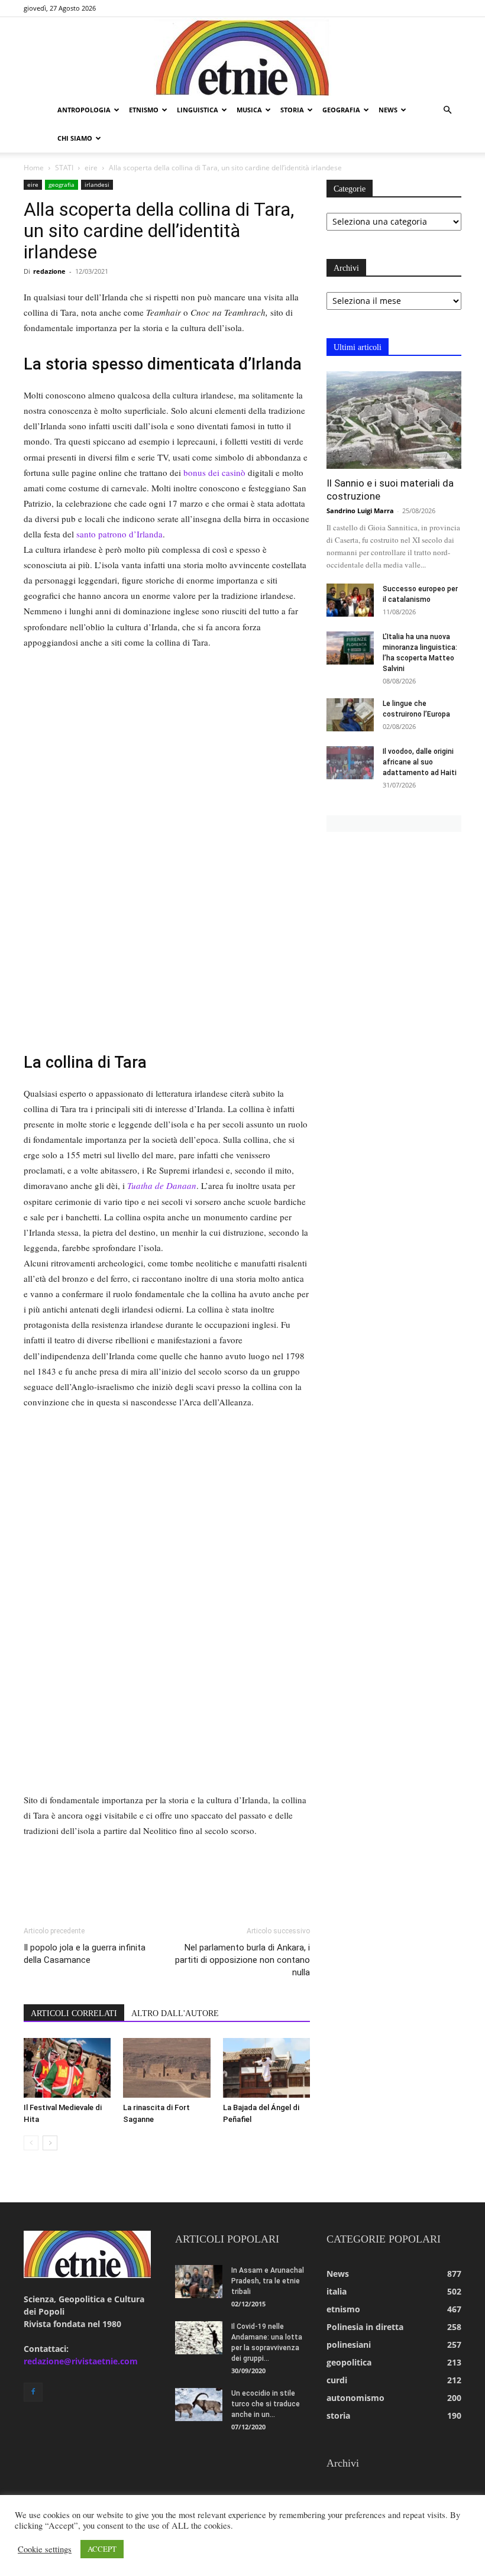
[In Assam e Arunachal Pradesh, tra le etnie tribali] (199, 2282)
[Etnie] (242, 57)
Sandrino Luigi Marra (360, 511)
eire (91, 168)
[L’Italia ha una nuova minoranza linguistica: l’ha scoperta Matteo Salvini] (350, 648)
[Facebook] (33, 2392)
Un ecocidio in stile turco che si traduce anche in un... (266, 2404)
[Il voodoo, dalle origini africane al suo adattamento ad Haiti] (350, 763)
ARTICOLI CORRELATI (74, 2013)
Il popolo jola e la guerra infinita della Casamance (85, 1954)
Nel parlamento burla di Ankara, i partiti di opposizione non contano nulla (242, 1960)
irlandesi (97, 184)
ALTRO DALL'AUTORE (175, 2013)
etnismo (144, 110)
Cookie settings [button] (45, 2549)
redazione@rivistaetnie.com (81, 2361)
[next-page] (50, 2143)
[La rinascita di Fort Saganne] (166, 2068)
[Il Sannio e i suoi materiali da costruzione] (394, 420)
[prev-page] (31, 2143)
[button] (447, 110)
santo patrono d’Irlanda (119, 534)
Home (34, 168)
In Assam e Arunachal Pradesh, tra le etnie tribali (268, 2281)
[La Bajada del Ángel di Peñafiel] (266, 2068)
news (388, 110)
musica (249, 110)
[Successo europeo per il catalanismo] (350, 600)
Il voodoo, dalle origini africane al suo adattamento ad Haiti (420, 762)
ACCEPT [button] (102, 2549)
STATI (64, 168)
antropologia (84, 110)
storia (292, 110)
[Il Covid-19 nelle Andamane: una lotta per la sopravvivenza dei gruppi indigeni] (199, 2338)
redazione (49, 271)
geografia (341, 110)
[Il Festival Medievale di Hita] (67, 2068)
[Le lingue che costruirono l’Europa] (350, 715)
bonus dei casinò (214, 472)
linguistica (198, 110)
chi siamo (75, 138)
